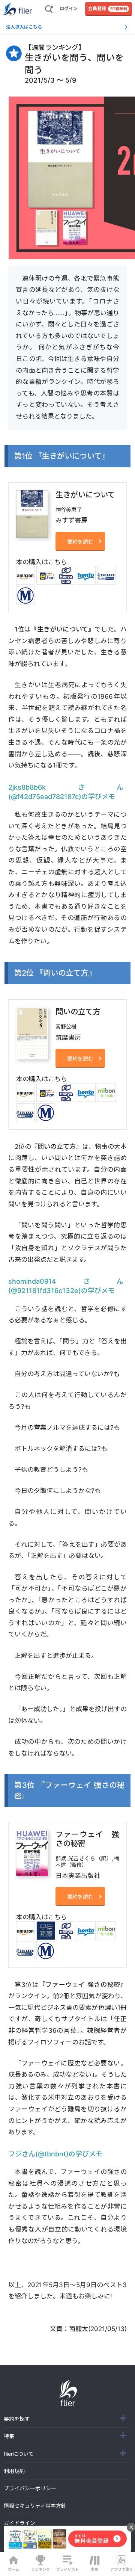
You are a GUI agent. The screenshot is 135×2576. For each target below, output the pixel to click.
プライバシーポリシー (30, 2488)
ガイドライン (19, 2523)
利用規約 (14, 2471)
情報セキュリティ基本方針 (35, 2506)
